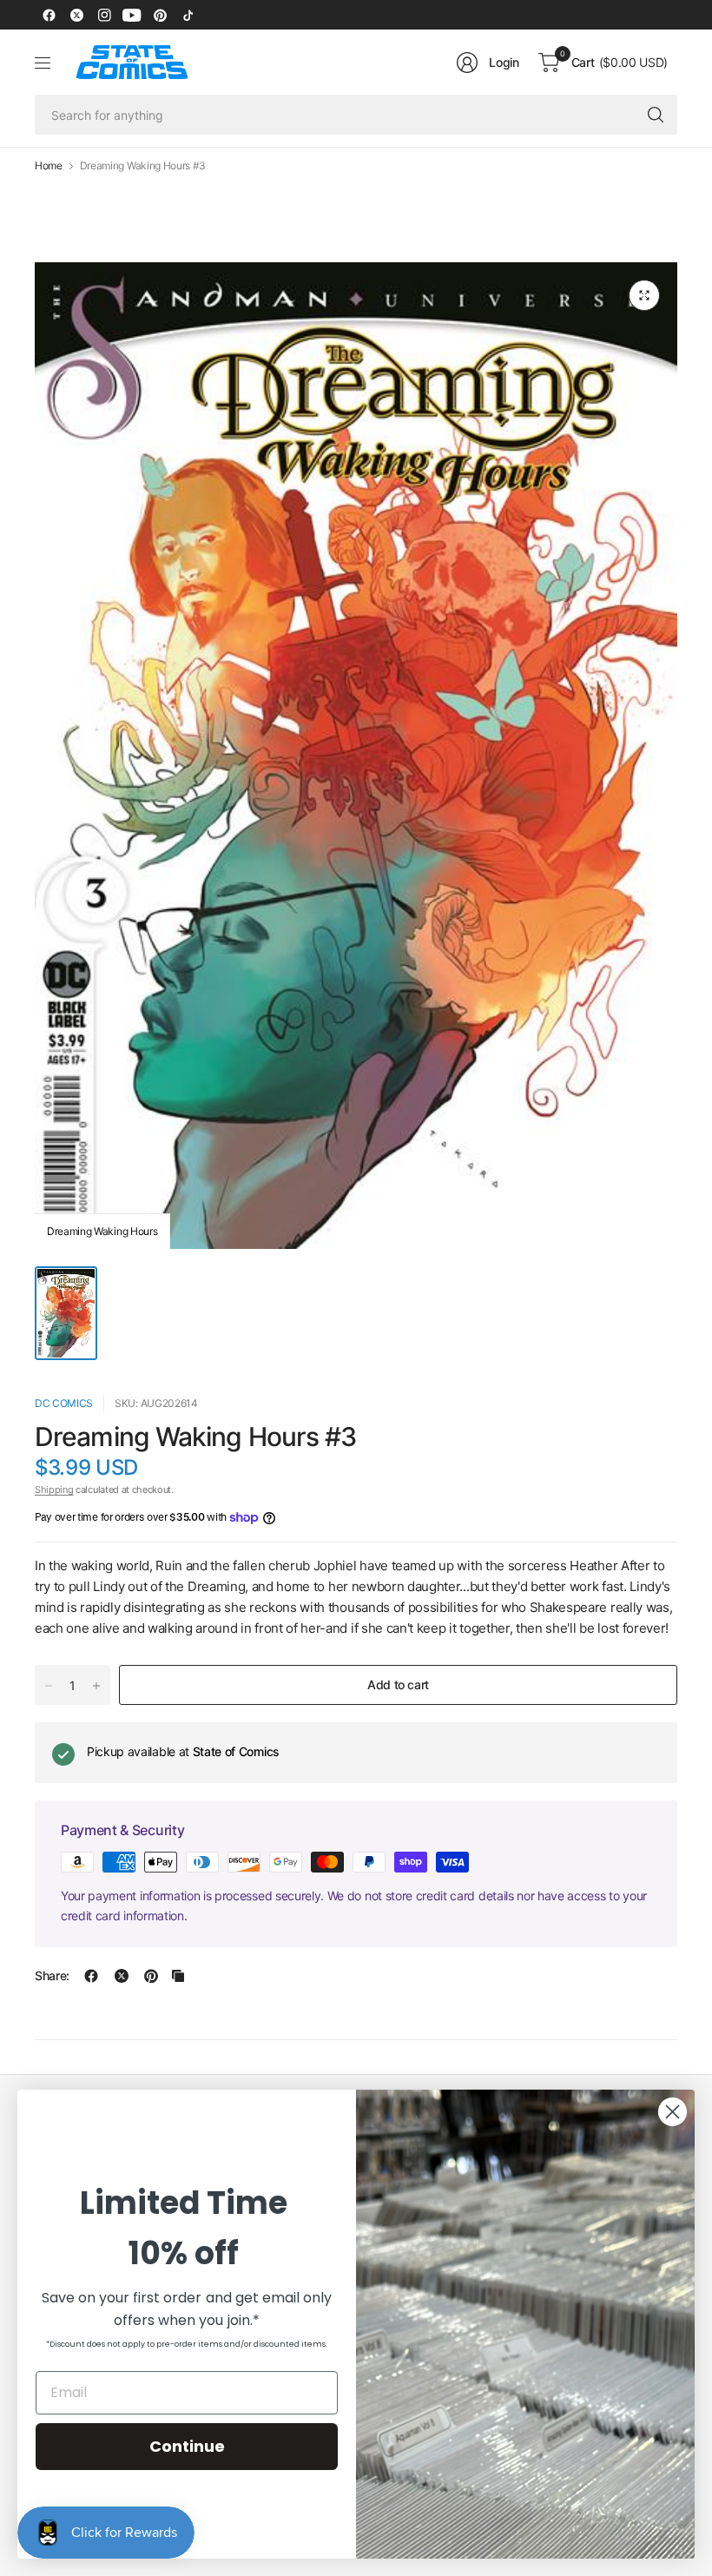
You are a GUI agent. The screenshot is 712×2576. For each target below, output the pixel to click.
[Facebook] (49, 15)
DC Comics (64, 1403)
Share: (52, 1976)
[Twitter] (76, 15)
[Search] (656, 115)
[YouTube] (132, 15)
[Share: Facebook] (91, 1976)
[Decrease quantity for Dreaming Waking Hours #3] (49, 1686)
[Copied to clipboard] (178, 1976)
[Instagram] (104, 15)
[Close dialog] (672, 2112)
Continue (187, 2446)
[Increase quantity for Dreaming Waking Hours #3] (96, 1686)
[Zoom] (644, 295)
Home (49, 166)
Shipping (54, 1489)
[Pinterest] (160, 15)
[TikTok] (188, 15)
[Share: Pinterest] (151, 1976)
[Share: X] (122, 1976)
